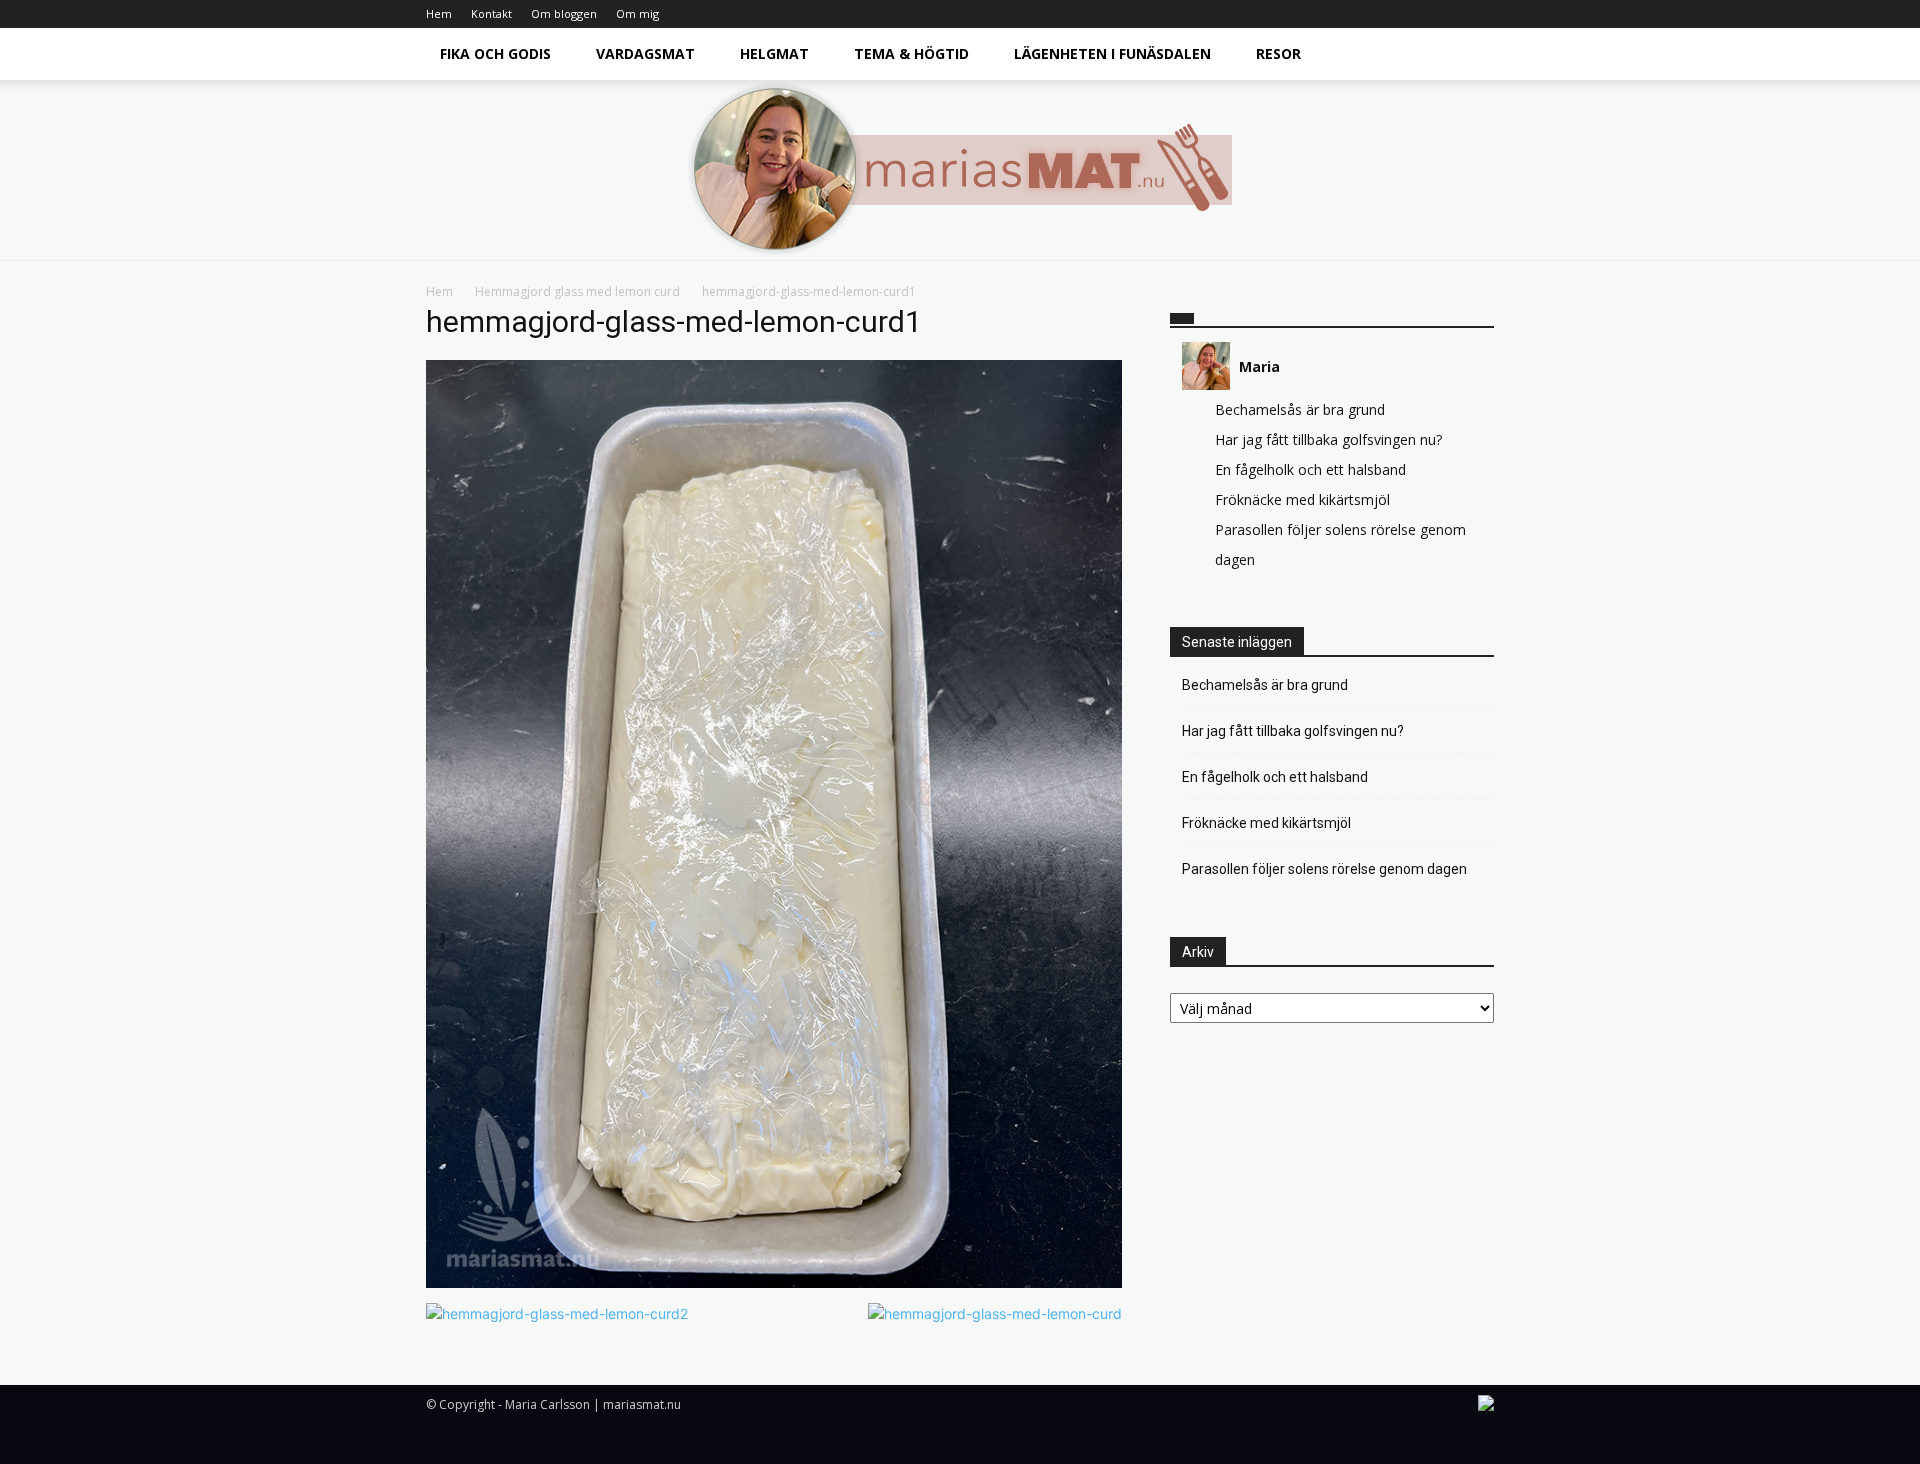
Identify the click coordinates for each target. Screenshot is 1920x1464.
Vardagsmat (645, 53)
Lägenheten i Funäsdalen (1112, 53)
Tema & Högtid (911, 53)
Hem (439, 13)
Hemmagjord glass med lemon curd (577, 291)
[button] (1470, 55)
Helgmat (774, 53)
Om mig (637, 13)
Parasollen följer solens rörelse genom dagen (1324, 869)
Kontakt (491, 13)
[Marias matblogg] (960, 170)
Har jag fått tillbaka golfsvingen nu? (1328, 439)
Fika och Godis (495, 53)
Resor (1278, 53)
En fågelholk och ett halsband (1310, 469)
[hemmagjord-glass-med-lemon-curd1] (774, 1282)
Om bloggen (564, 13)
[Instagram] (1479, 14)
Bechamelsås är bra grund (1300, 409)
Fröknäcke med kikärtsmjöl (1302, 499)
